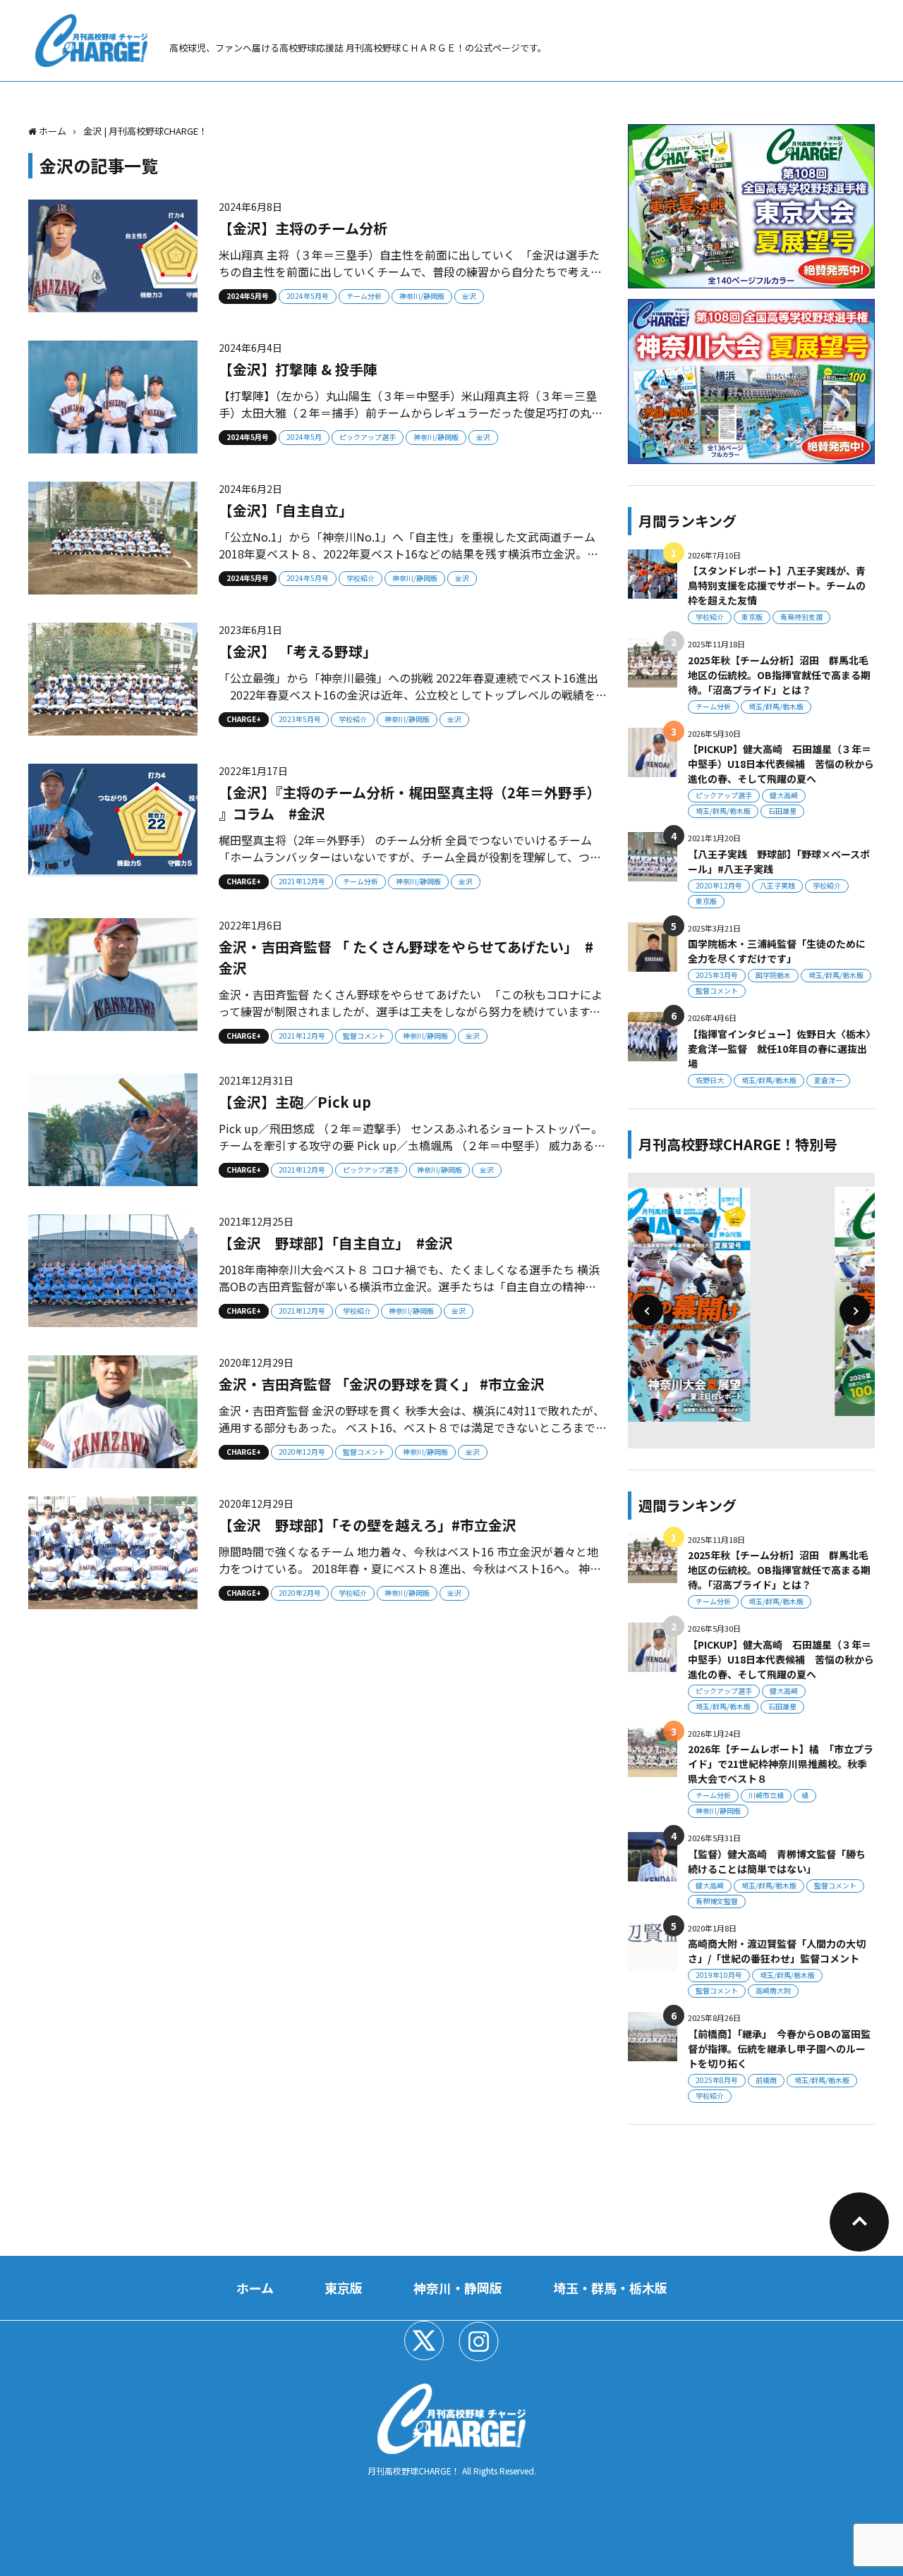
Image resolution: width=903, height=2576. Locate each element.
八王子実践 (777, 885)
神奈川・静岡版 (458, 2288)
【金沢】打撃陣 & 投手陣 (298, 369)
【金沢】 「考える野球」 (298, 651)
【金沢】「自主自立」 (286, 510)
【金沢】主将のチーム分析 (303, 228)
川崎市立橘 (766, 1795)
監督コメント (364, 1036)
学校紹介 (360, 578)
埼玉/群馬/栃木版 (776, 706)
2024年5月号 (248, 296)
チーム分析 (364, 296)
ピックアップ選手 (368, 437)
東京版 (752, 617)
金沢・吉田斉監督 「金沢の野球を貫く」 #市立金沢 (382, 1384)
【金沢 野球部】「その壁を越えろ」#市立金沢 (368, 1525)
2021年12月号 (302, 881)
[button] (648, 1310)
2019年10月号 (719, 1975)
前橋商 (766, 2080)
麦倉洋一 (828, 1080)
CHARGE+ (244, 719)
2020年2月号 (300, 1593)
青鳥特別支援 (801, 617)
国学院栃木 (773, 975)
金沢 (469, 296)
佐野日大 (710, 1080)
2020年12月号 (302, 1452)
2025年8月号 (717, 2080)
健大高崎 (784, 795)
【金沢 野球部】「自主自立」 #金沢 (336, 1243)
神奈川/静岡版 (422, 296)
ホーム (255, 2288)
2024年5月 (304, 437)
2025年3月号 (717, 975)
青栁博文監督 (717, 1901)
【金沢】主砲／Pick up (295, 1102)
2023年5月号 (300, 719)
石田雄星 (782, 811)
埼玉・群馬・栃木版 (610, 2288)
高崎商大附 (773, 1990)
